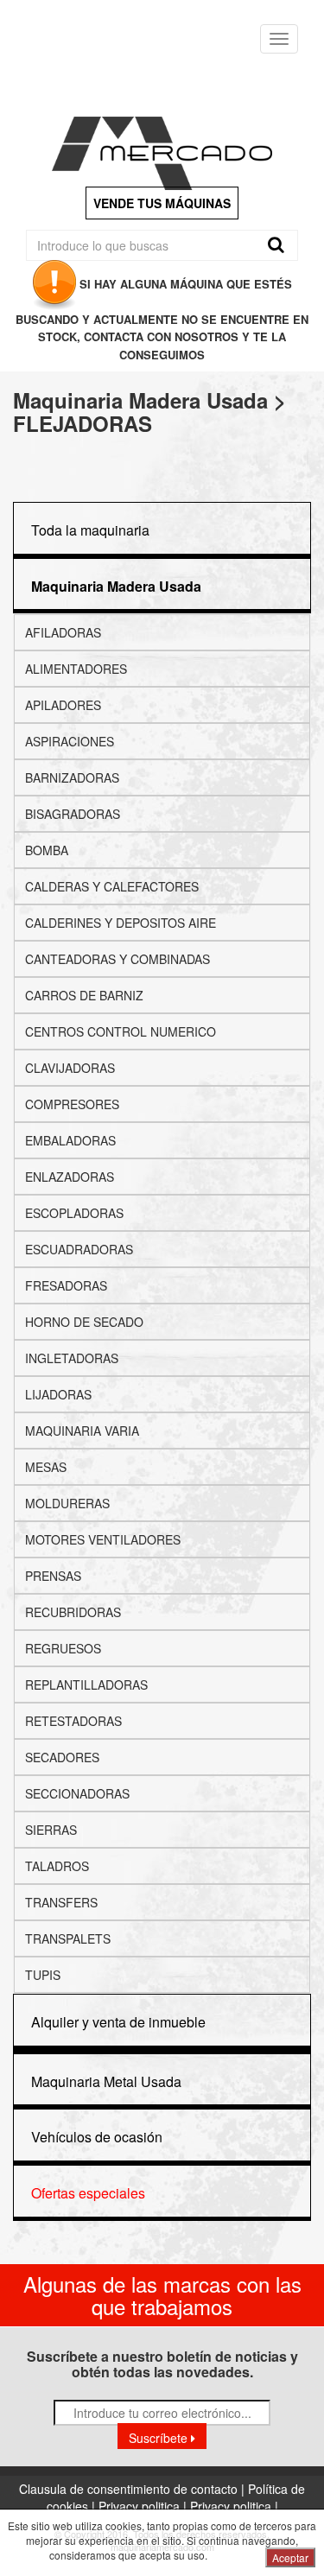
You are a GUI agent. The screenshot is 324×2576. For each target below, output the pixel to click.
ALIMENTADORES (76, 669)
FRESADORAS (66, 1285)
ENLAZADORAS (70, 1177)
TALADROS (57, 1866)
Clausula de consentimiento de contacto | (133, 2489)
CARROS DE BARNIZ (84, 995)
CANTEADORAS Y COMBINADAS (118, 959)
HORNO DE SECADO (84, 1322)
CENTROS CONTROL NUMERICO (121, 1031)
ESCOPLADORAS (74, 1213)
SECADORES (62, 1757)
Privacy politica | (144, 2506)
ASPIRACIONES (70, 741)
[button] (116, 586)
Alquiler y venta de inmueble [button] (118, 2022)
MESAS (46, 1467)
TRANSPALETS (68, 1938)
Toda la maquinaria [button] (90, 530)
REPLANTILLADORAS (86, 1685)
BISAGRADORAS (73, 814)
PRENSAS (53, 1576)
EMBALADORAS (70, 1140)
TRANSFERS (61, 1902)
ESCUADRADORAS (79, 1249)
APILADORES (63, 705)
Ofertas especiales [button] (88, 2193)
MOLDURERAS (67, 1503)
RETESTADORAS (73, 1721)
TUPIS (43, 1975)
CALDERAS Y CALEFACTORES (112, 886)
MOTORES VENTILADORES (103, 1539)
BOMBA (47, 850)
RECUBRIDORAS (73, 1612)
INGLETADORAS (72, 1358)
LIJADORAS (58, 1394)
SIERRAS (51, 1830)
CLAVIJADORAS (70, 1068)
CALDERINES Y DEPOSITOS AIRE (121, 923)
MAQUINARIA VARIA (82, 1431)
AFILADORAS (63, 632)
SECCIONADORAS (77, 1793)
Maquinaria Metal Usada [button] (106, 2081)
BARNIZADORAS (72, 777)
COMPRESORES (72, 1104)
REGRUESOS (63, 1648)
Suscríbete (160, 2438)
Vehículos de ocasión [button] (97, 2137)
